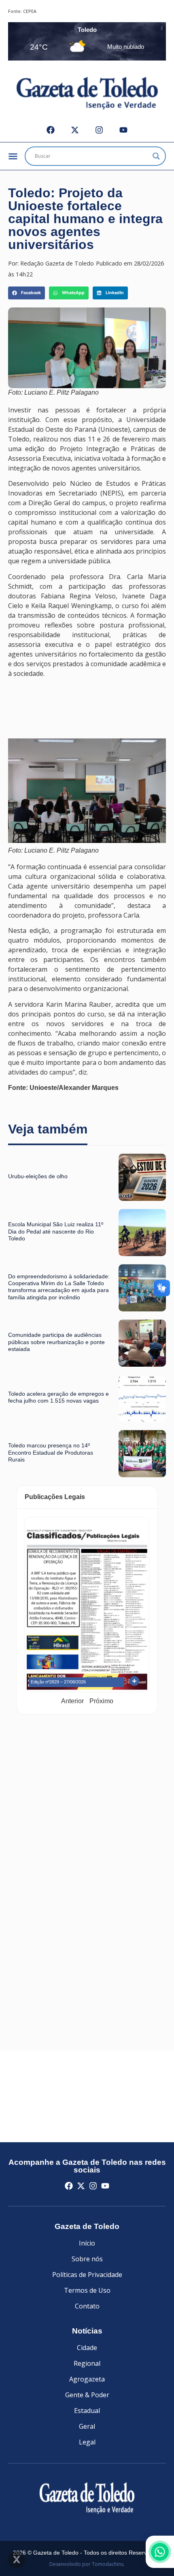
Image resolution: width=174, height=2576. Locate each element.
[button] (27, 293)
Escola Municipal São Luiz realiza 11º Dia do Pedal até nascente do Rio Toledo (56, 1231)
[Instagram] (99, 130)
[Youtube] (123, 130)
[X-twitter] (75, 130)
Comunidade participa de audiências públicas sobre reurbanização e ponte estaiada (56, 1342)
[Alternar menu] (13, 156)
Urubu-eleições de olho (38, 1176)
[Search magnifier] (156, 156)
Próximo (101, 1701)
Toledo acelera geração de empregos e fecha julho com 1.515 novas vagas (58, 1397)
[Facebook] (51, 130)
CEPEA (30, 11)
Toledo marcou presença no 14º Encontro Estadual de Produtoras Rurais (51, 1452)
